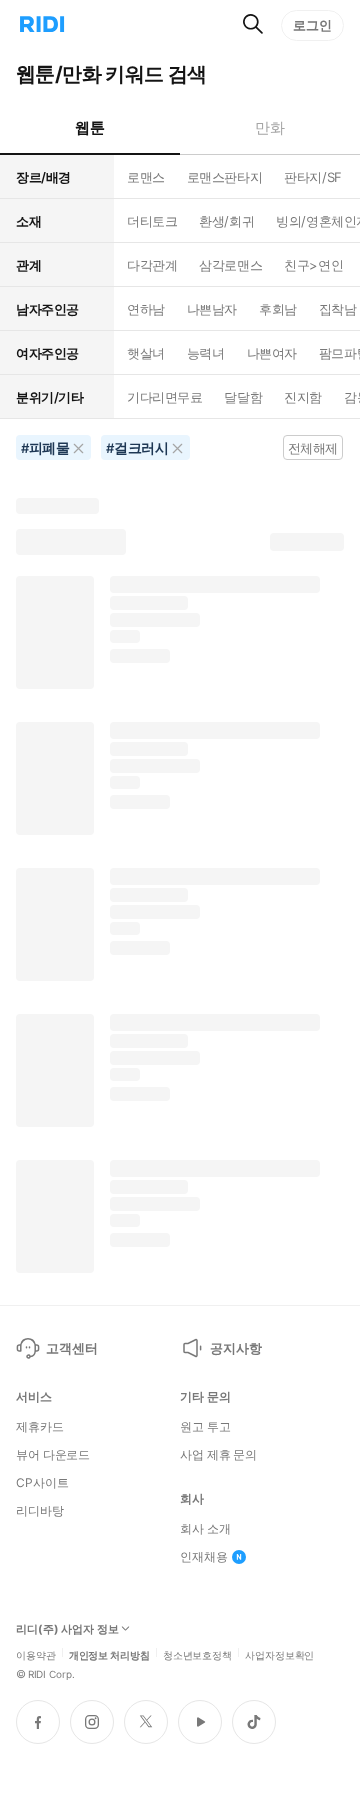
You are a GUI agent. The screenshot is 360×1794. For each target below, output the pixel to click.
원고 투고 (205, 1427)
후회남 (278, 309)
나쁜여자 (272, 353)
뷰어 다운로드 (53, 1455)
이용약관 (36, 1654)
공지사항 (235, 1348)
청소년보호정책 (197, 1654)
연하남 (146, 309)
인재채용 (204, 1557)
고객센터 (71, 1348)
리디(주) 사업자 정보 (67, 1629)
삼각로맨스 (230, 265)
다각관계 (152, 265)
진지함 (303, 397)
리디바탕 (40, 1511)
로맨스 (146, 177)
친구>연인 (313, 265)
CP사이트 (42, 1483)
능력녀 (206, 353)
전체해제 (313, 448)
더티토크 (152, 221)
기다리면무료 (164, 397)
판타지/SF (312, 177)
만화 (269, 127)
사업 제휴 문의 (218, 1455)
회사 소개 (205, 1529)
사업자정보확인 (279, 1654)
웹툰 (89, 127)
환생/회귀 (226, 221)
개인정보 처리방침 (109, 1654)
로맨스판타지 (224, 177)
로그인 (312, 25)
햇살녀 (146, 353)
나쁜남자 (212, 309)
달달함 (243, 397)
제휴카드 (40, 1427)
